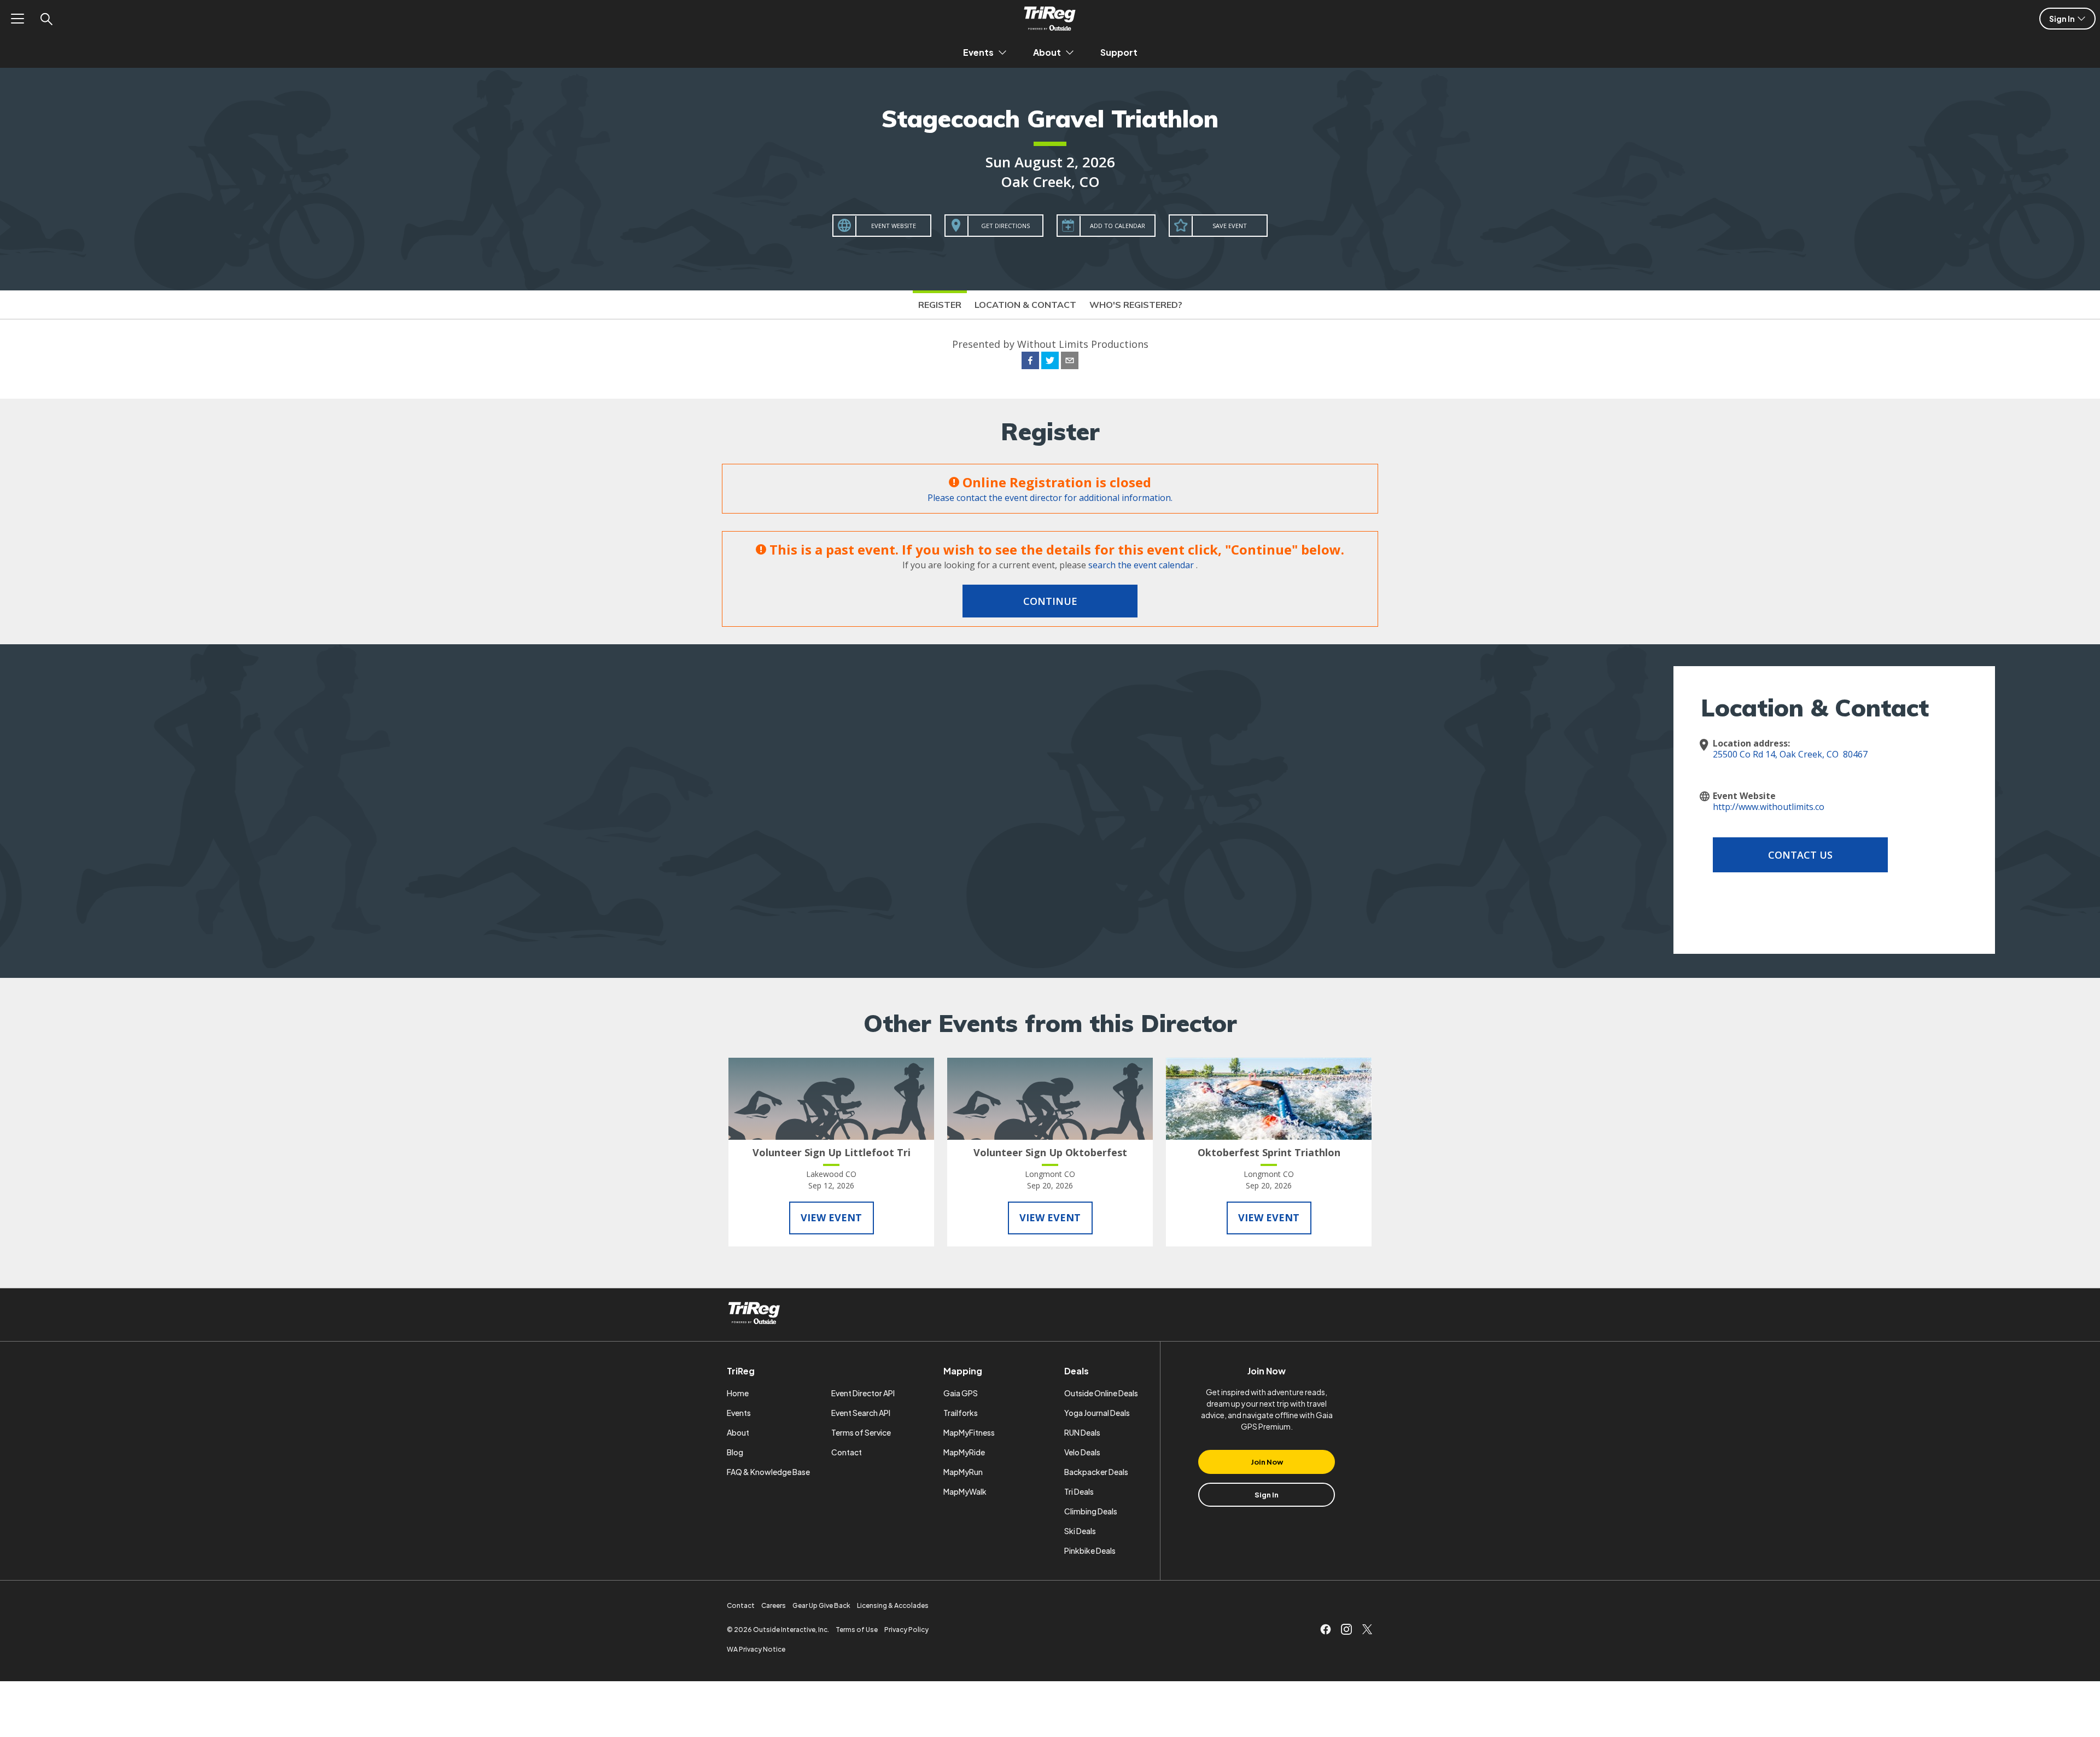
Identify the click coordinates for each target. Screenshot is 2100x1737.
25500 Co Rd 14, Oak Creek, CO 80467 (1790, 754)
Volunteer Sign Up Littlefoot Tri (832, 1152)
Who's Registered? (1136, 305)
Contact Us (1800, 855)
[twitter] (1050, 362)
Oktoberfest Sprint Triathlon (1269, 1152)
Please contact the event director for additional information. (1050, 498)
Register (940, 305)
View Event (831, 1217)
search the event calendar (1141, 565)
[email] (1070, 362)
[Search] (46, 19)
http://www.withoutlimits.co (1769, 807)
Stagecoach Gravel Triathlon (1050, 118)
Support (1119, 52)
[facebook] (1030, 362)
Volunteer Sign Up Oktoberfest (1050, 1152)
